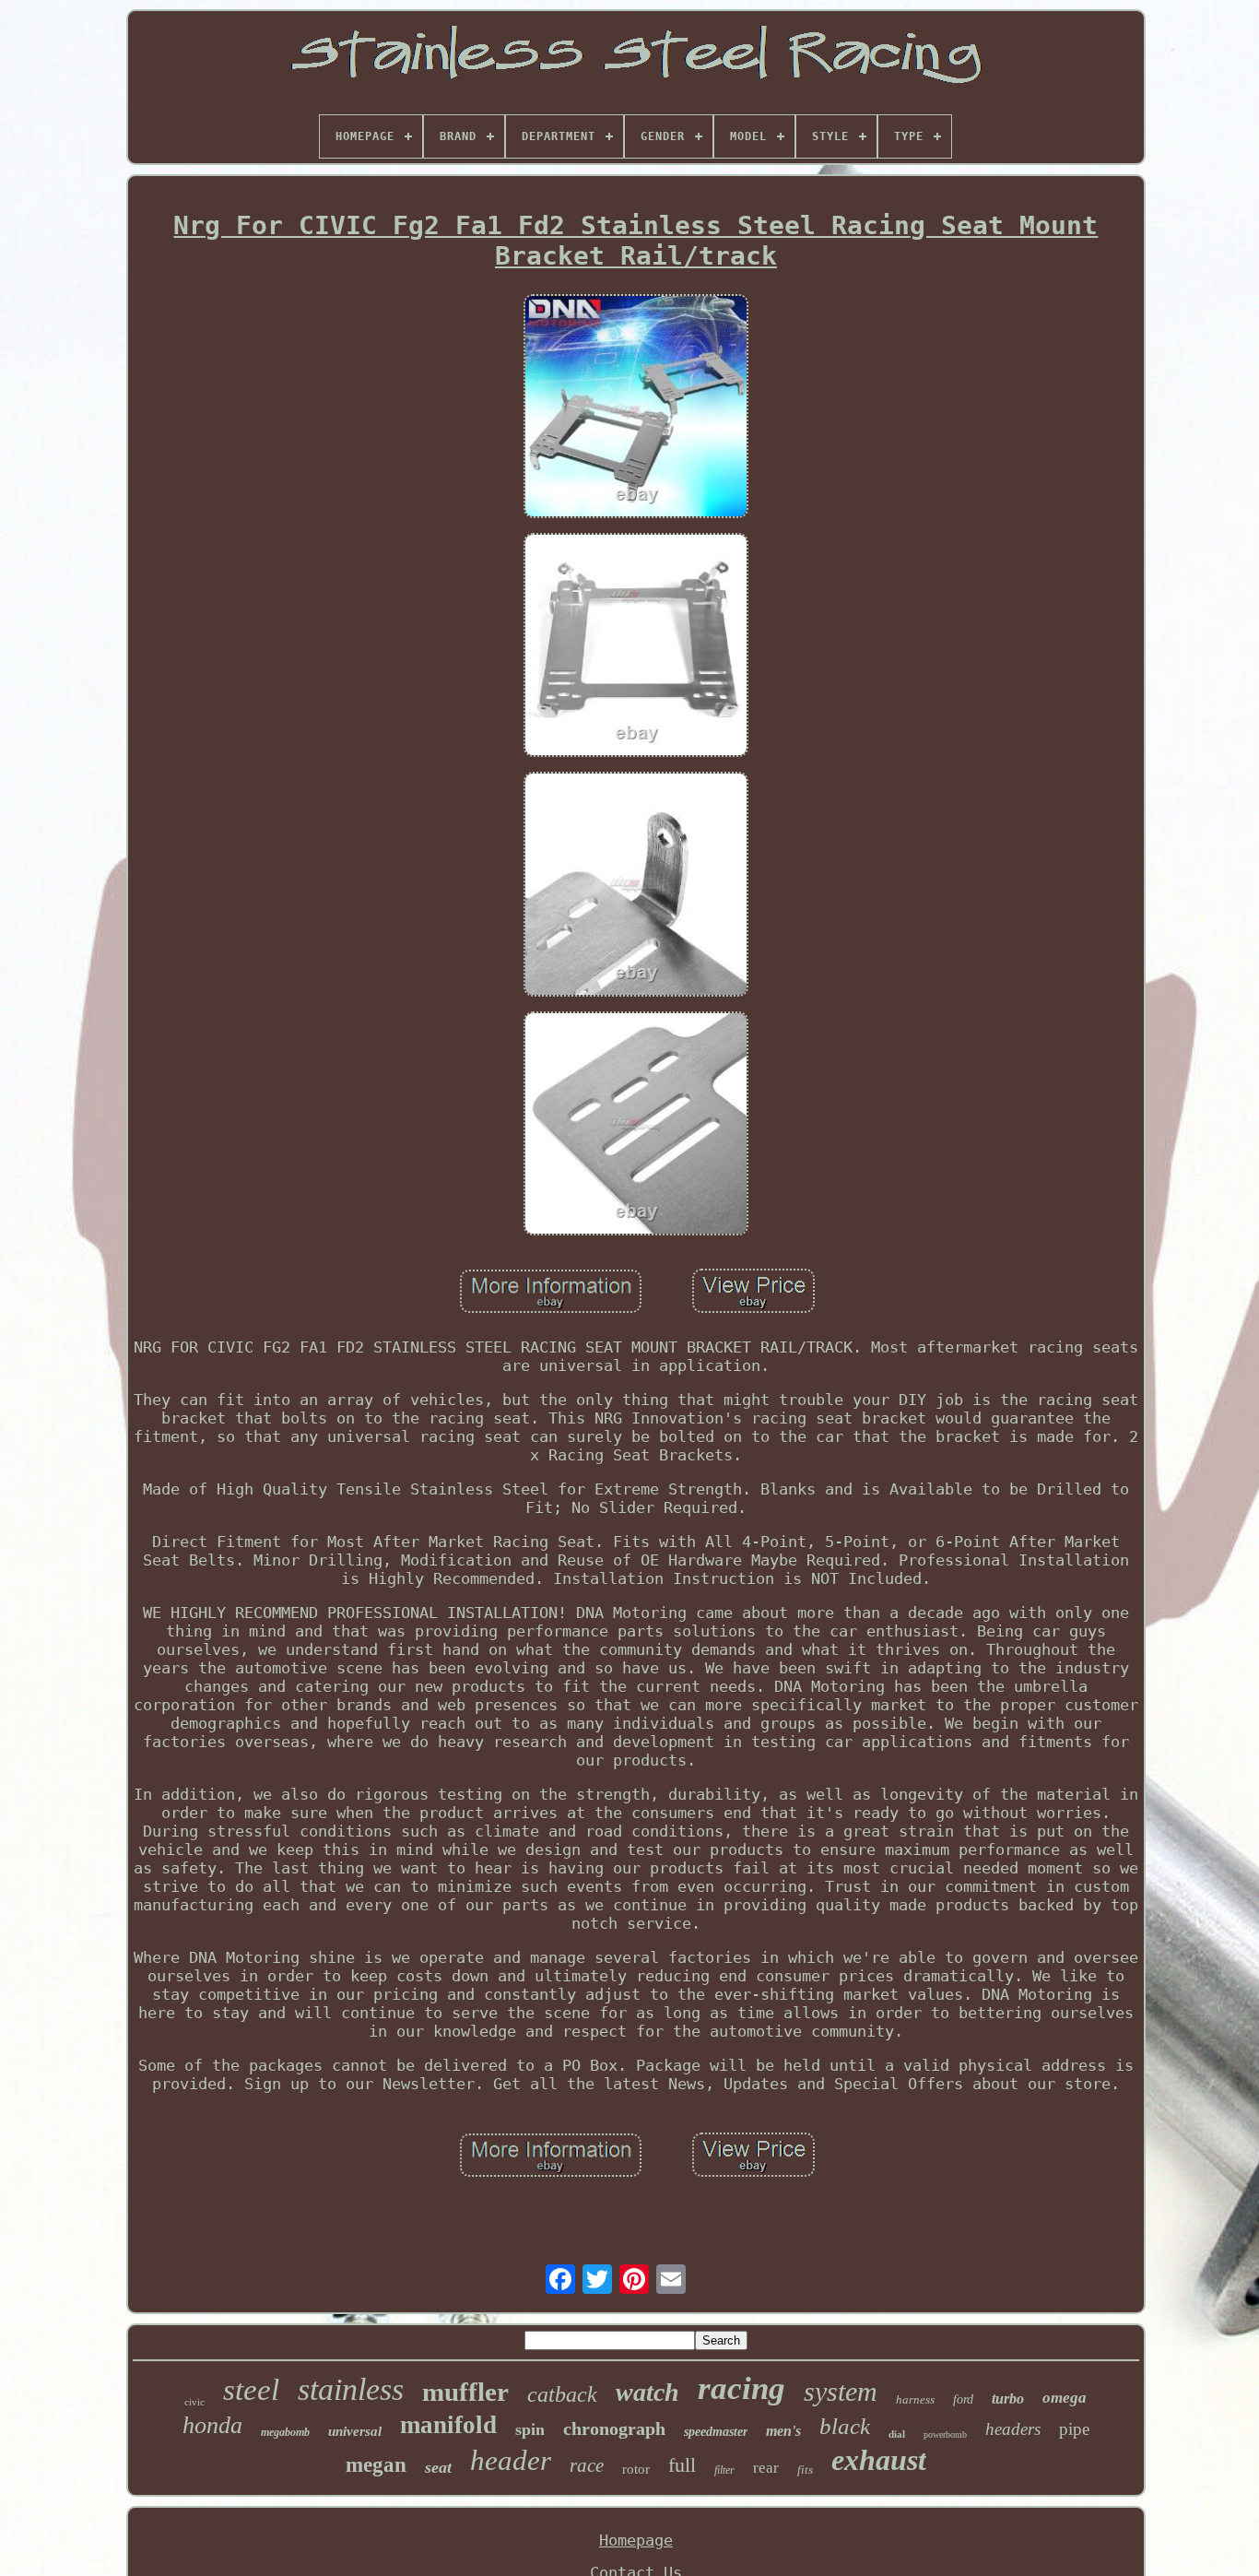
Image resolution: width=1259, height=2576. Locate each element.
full (682, 2465)
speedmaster (716, 2432)
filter (724, 2470)
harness (915, 2399)
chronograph (614, 2428)
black (845, 2426)
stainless (351, 2389)
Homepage (636, 2540)
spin (530, 2429)
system (841, 2391)
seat (438, 2467)
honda (212, 2425)
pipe (1074, 2429)
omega (1065, 2398)
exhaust (879, 2460)
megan (376, 2465)
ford (963, 2399)
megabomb (285, 2432)
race (587, 2465)
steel (251, 2390)
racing (741, 2388)
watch (647, 2392)
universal (355, 2431)
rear (766, 2468)
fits (805, 2470)
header (511, 2460)
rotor (636, 2469)
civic (194, 2402)
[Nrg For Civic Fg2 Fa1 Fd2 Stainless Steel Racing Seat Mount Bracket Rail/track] (636, 408)
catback (562, 2394)
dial (897, 2434)
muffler (465, 2392)
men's (783, 2431)
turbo (1008, 2399)
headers (1013, 2429)
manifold (448, 2425)
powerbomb (945, 2434)
